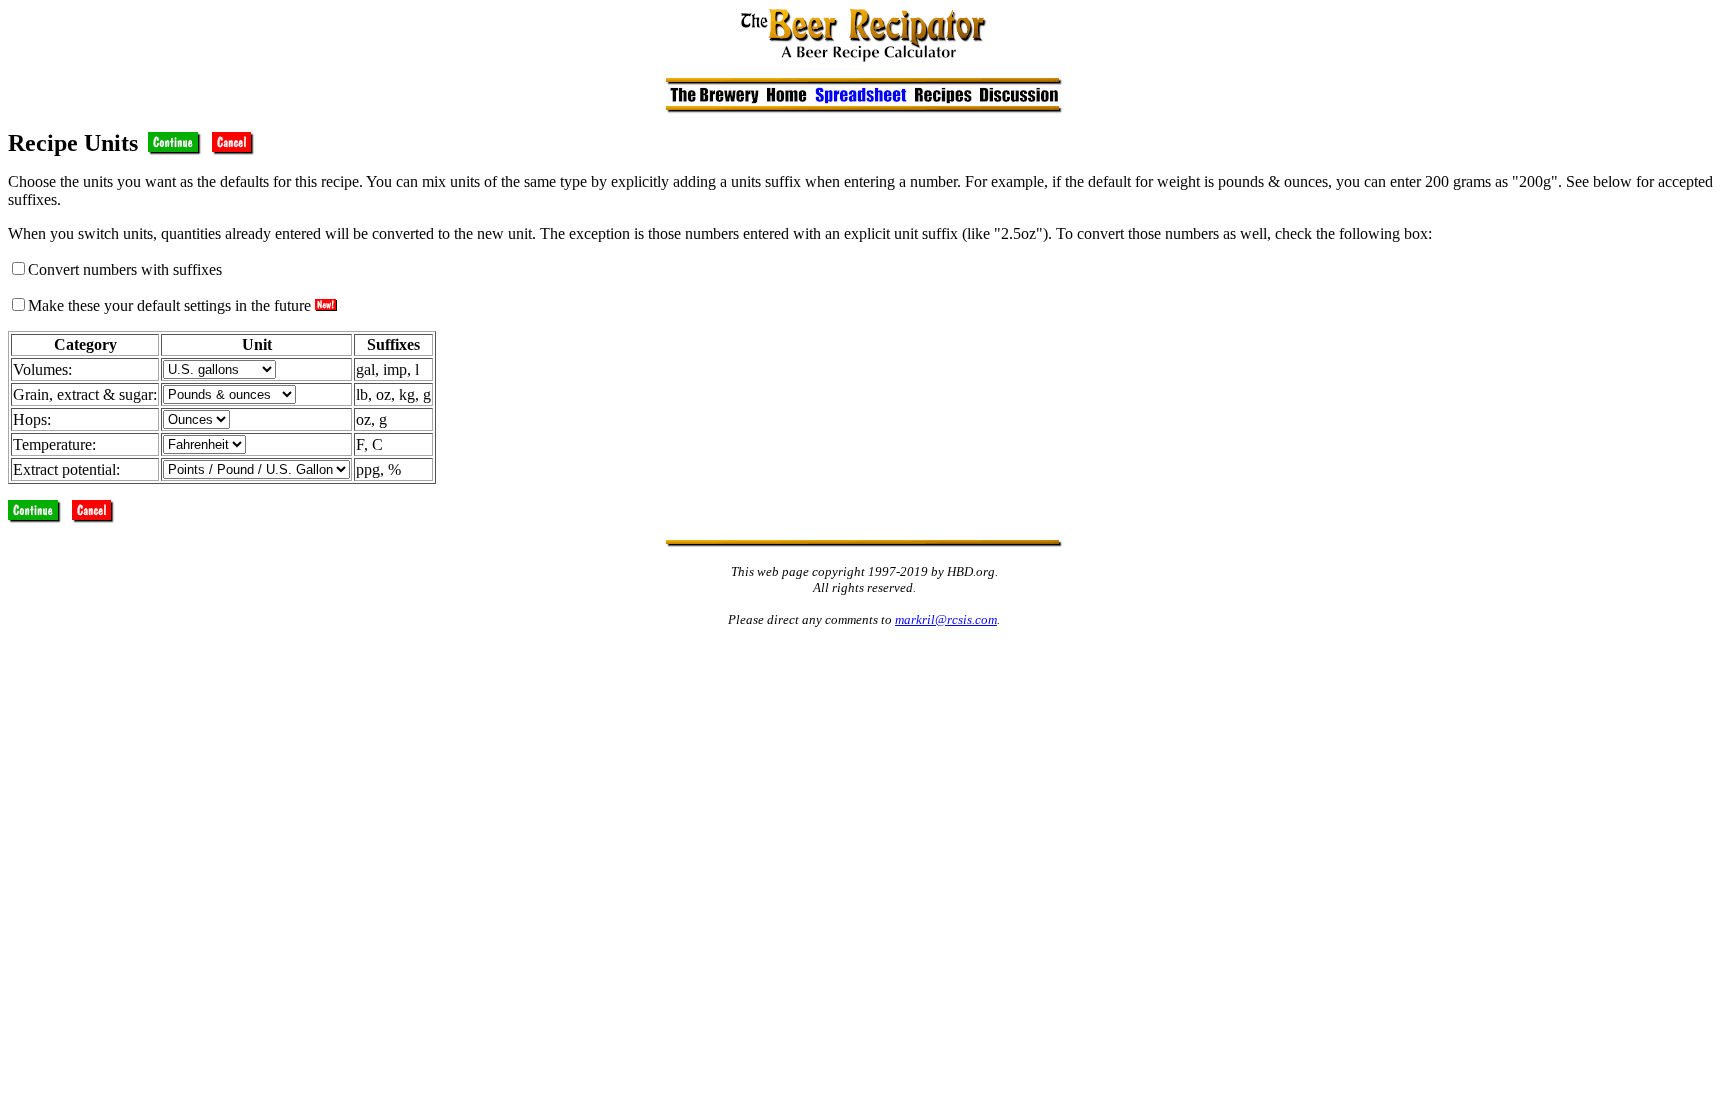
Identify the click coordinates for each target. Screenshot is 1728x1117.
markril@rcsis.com (946, 619)
